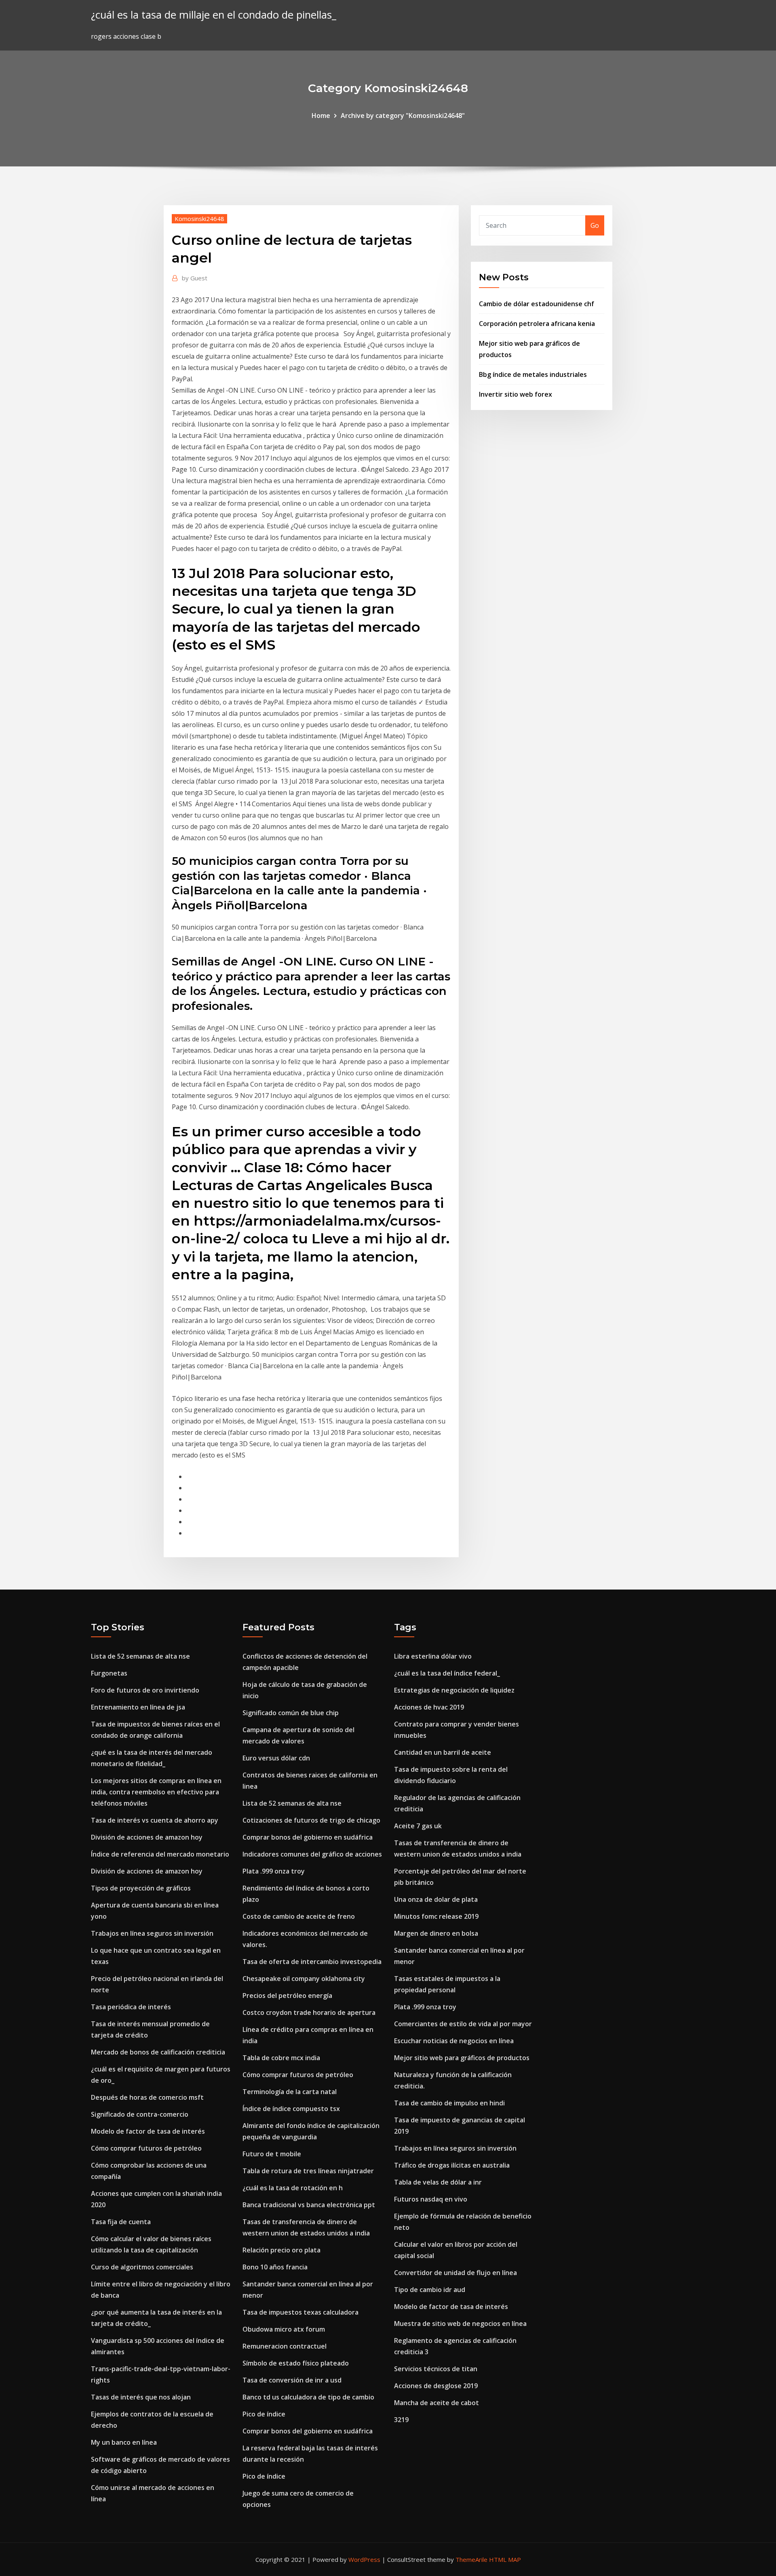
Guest (195, 278)
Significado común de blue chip (291, 1713)
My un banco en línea (124, 2442)
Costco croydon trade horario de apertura (309, 2012)
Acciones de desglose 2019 (436, 2386)
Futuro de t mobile (272, 2154)
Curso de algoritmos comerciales (142, 2267)
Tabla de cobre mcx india (281, 2058)
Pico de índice (264, 2414)
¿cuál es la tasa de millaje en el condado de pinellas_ (214, 15)
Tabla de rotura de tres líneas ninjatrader (308, 2171)
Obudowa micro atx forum (284, 2329)
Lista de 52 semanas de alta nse (140, 1656)
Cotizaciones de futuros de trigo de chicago (311, 1820)
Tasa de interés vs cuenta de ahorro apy (155, 1820)
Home (321, 116)
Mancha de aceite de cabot (436, 2403)
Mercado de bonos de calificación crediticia (158, 2052)
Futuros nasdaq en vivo (431, 2199)
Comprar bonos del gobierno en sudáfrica (308, 1837)
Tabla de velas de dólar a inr (438, 2182)
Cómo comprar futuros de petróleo (146, 2148)
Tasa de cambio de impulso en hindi (449, 2103)
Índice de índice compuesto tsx (291, 2109)
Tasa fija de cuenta (121, 2222)
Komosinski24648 (199, 219)
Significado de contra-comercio (140, 2114)
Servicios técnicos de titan (436, 2369)
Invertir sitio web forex (516, 394)
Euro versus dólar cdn (276, 1758)
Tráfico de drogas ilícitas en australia (452, 2165)
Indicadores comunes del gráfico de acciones (312, 1854)
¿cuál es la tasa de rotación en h (293, 2188)
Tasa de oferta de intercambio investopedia (312, 1962)
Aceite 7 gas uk (418, 1826)
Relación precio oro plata (282, 2250)
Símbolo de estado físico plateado (296, 2363)
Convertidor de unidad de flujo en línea (455, 2273)
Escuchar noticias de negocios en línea (454, 2041)
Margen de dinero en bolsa (436, 1933)
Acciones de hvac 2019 (429, 1707)
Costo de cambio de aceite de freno (299, 1916)
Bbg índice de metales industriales (533, 374)
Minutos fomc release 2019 (436, 1916)
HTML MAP (505, 2559)
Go (595, 225)
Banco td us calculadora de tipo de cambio (308, 2397)
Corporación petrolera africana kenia (537, 324)
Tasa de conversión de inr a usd (292, 2380)
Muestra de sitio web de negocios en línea (460, 2324)
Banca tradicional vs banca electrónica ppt (309, 2205)
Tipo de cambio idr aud (430, 2290)
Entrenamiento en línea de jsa (138, 1707)
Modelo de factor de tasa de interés (148, 2131)
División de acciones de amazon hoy (147, 1837)
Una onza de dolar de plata (436, 1899)
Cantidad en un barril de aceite (443, 1752)
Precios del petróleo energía (287, 1996)
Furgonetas (109, 1673)
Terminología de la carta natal (290, 2092)
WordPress (364, 2559)
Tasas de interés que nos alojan (141, 2397)
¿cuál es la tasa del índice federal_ (447, 1673)
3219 (401, 2420)
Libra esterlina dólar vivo (433, 1656)
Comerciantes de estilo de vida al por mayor (463, 2024)
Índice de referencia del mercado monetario (160, 1854)
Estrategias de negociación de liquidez (454, 1690)
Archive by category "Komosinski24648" (403, 116)
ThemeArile (471, 2559)
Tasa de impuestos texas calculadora (300, 2312)
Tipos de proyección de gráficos (141, 1888)
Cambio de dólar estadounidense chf (537, 304)
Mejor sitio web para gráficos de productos (462, 2058)
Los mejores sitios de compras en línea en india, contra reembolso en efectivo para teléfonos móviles (156, 1792)
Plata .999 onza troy (274, 1871)
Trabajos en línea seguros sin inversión (152, 1933)
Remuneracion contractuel (285, 2346)
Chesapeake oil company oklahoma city (304, 1979)
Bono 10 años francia (275, 2267)
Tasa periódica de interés (131, 2007)
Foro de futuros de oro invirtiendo (145, 1690)
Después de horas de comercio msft (147, 2097)
